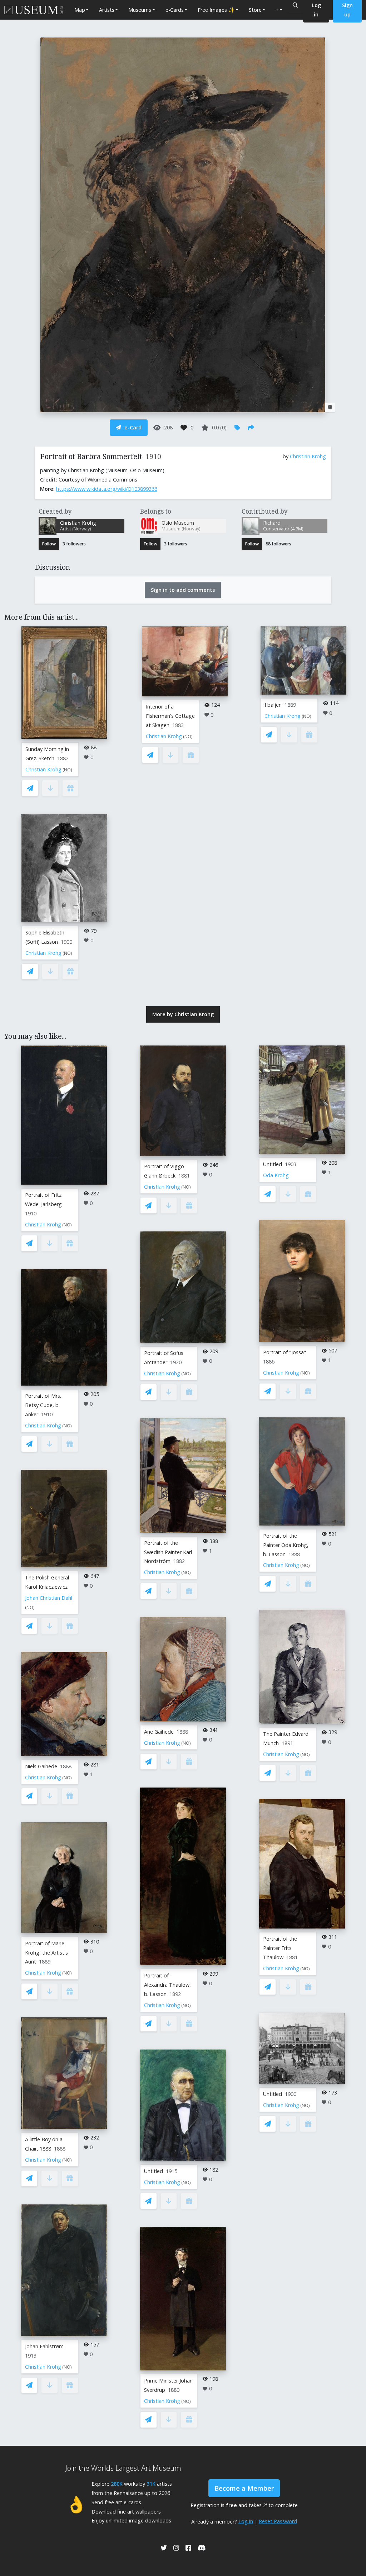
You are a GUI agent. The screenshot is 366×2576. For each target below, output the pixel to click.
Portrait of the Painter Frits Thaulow (280, 1948)
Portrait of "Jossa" (285, 1352)
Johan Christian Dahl (49, 1598)
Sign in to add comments (183, 590)
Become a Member (244, 2488)
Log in (246, 2521)
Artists (107, 10)
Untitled (154, 2171)
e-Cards (175, 10)
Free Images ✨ (216, 10)
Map (80, 10)
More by (183, 1014)
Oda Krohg (276, 1175)
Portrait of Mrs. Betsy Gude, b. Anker (43, 1405)
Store (255, 10)
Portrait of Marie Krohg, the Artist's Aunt (46, 1953)
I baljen (273, 705)
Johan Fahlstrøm (44, 2346)
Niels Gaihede (41, 1766)
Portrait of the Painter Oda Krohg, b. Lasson (286, 1545)
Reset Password (278, 2521)
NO (67, 770)
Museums (140, 10)
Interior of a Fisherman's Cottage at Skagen (170, 716)
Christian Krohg (308, 456)
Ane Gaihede (159, 1732)
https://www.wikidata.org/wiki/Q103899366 (107, 489)
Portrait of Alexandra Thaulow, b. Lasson (167, 1985)
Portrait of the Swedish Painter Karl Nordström (168, 1552)
